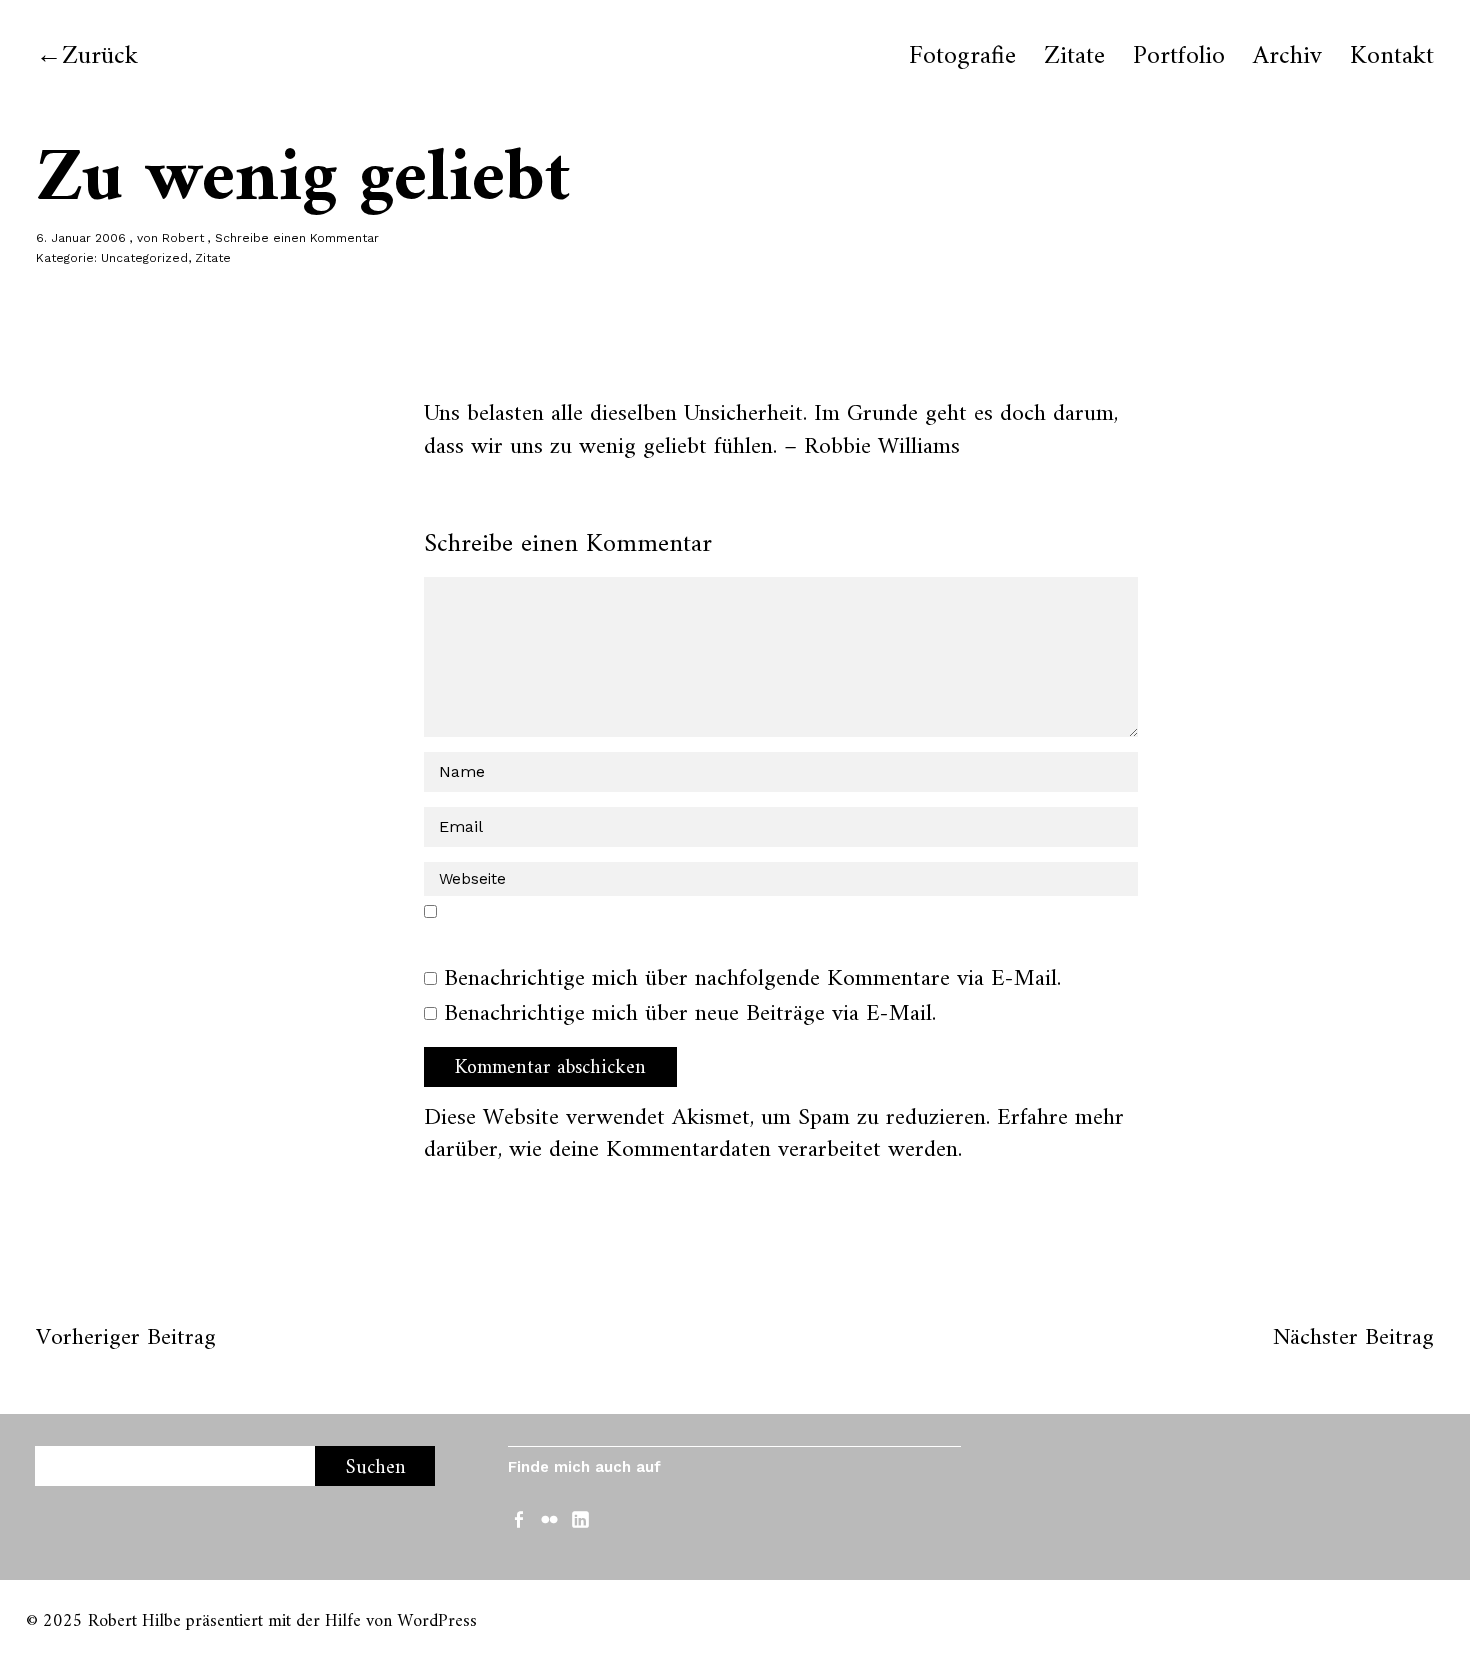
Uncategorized (144, 258)
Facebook (521, 1518)
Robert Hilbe (134, 1621)
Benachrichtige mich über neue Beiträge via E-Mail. (690, 1014)
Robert (183, 238)
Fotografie (962, 57)
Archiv (1287, 57)
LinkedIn (583, 1518)
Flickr (552, 1518)
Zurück (100, 56)
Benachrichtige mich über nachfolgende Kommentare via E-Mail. (752, 979)
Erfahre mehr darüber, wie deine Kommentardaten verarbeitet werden (774, 1134)
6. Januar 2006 (81, 238)
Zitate (1074, 57)
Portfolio (1179, 57)
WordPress (437, 1621)
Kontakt (1392, 57)
